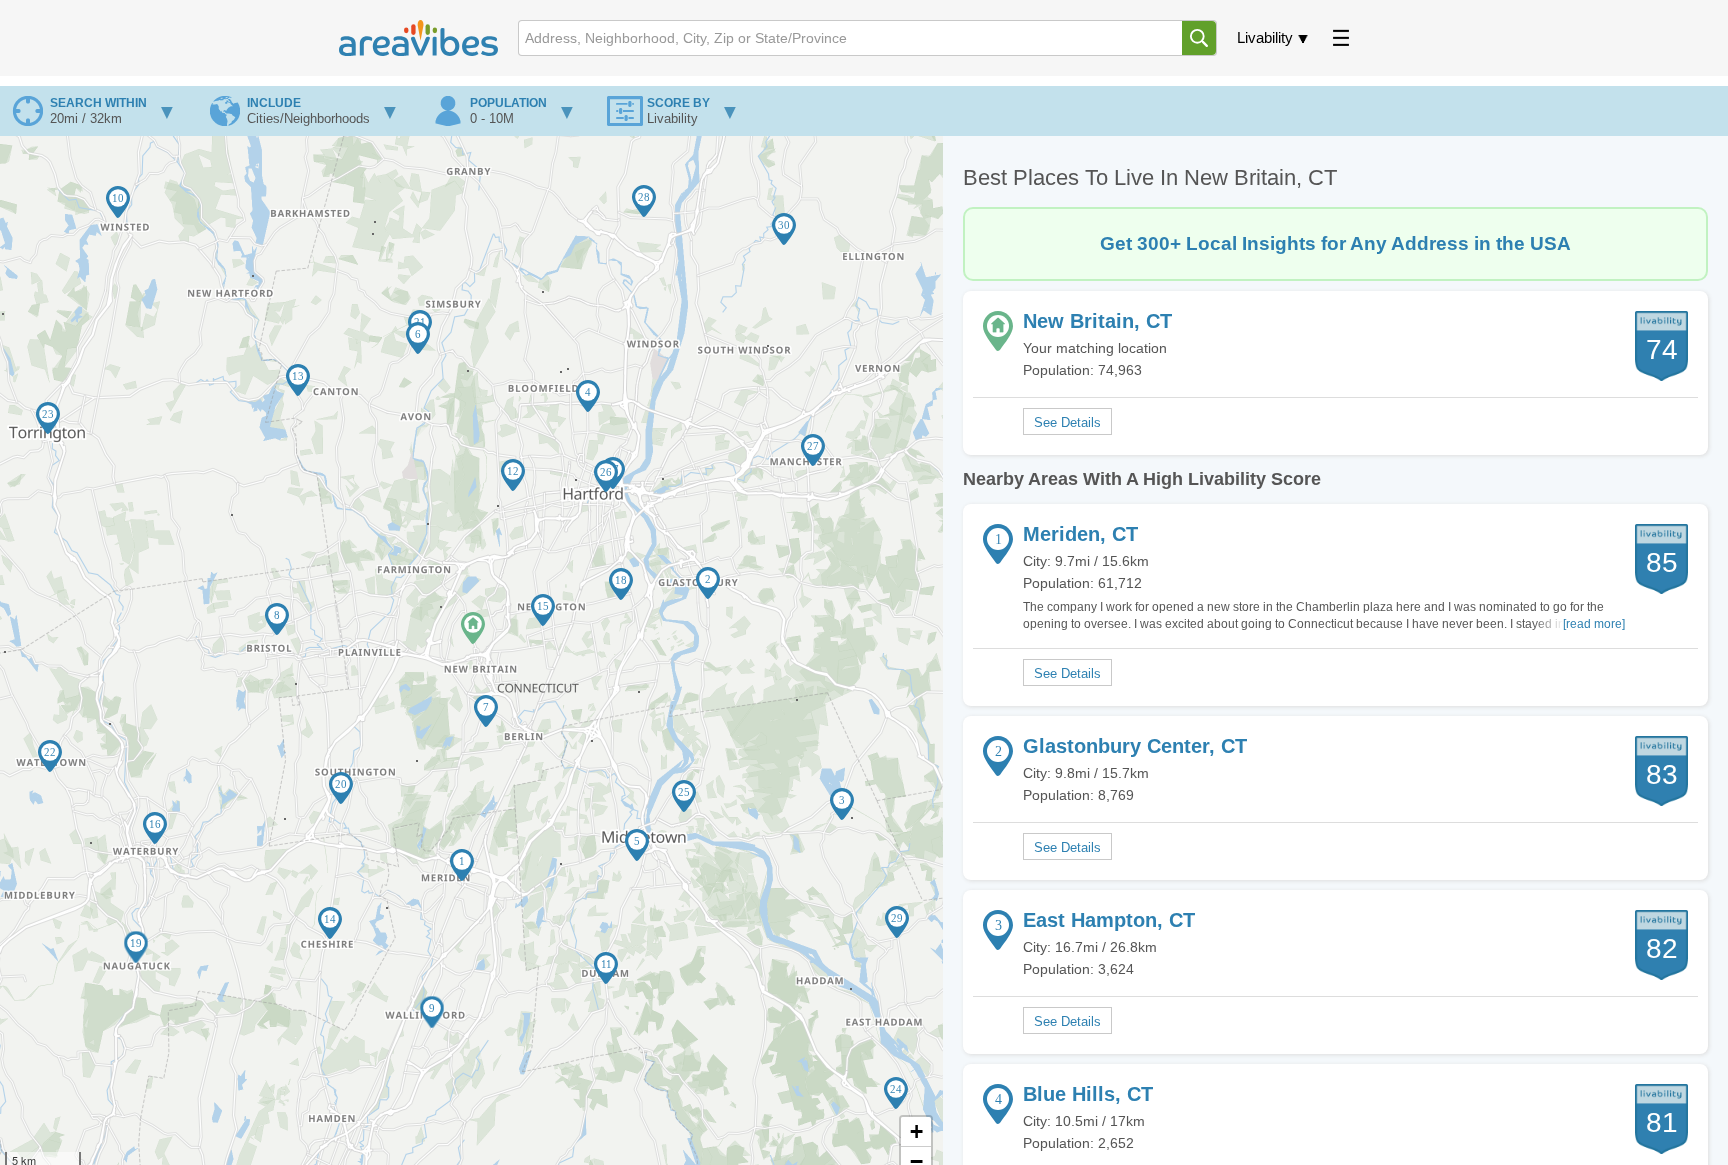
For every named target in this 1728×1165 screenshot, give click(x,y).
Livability (1265, 37)
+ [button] (916, 1131)
